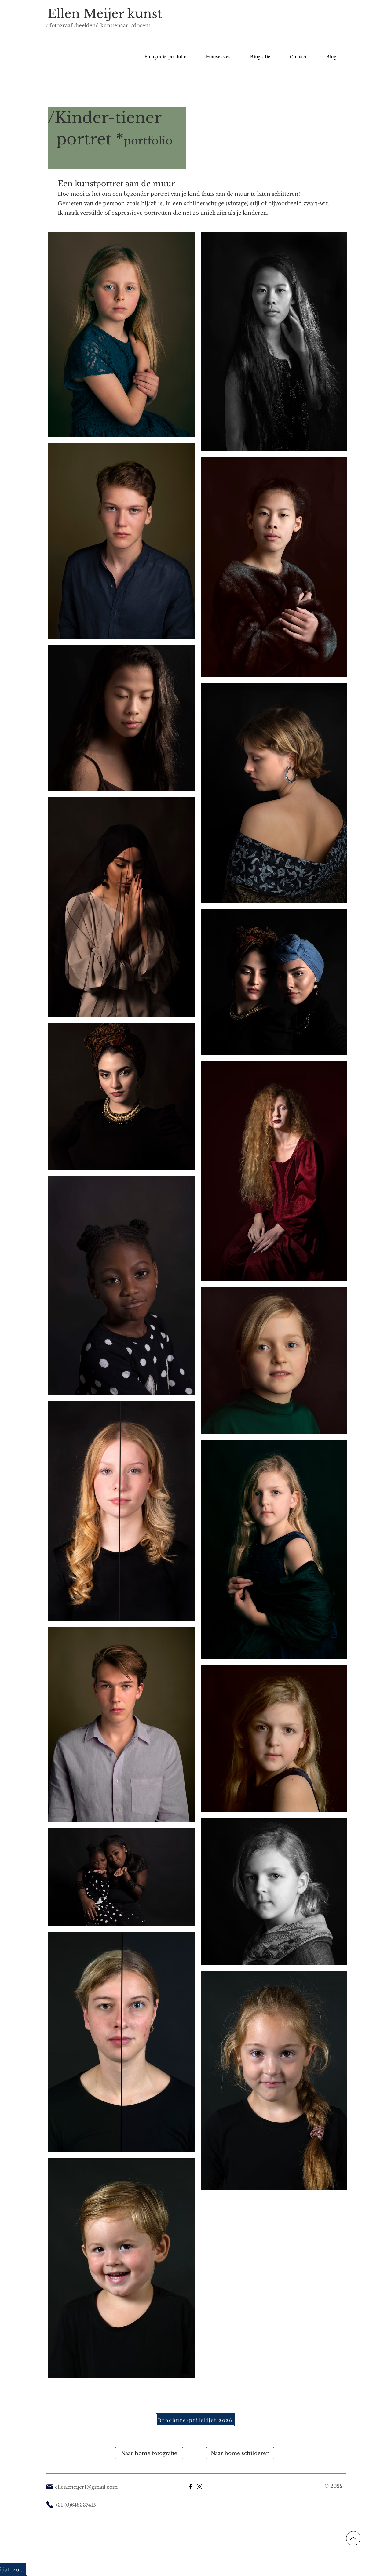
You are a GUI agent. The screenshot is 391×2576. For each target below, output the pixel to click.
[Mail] (50, 2487)
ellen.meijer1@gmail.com (86, 2487)
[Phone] (50, 2505)
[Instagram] (199, 2487)
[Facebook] (191, 2487)
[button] (218, 56)
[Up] (353, 2538)
